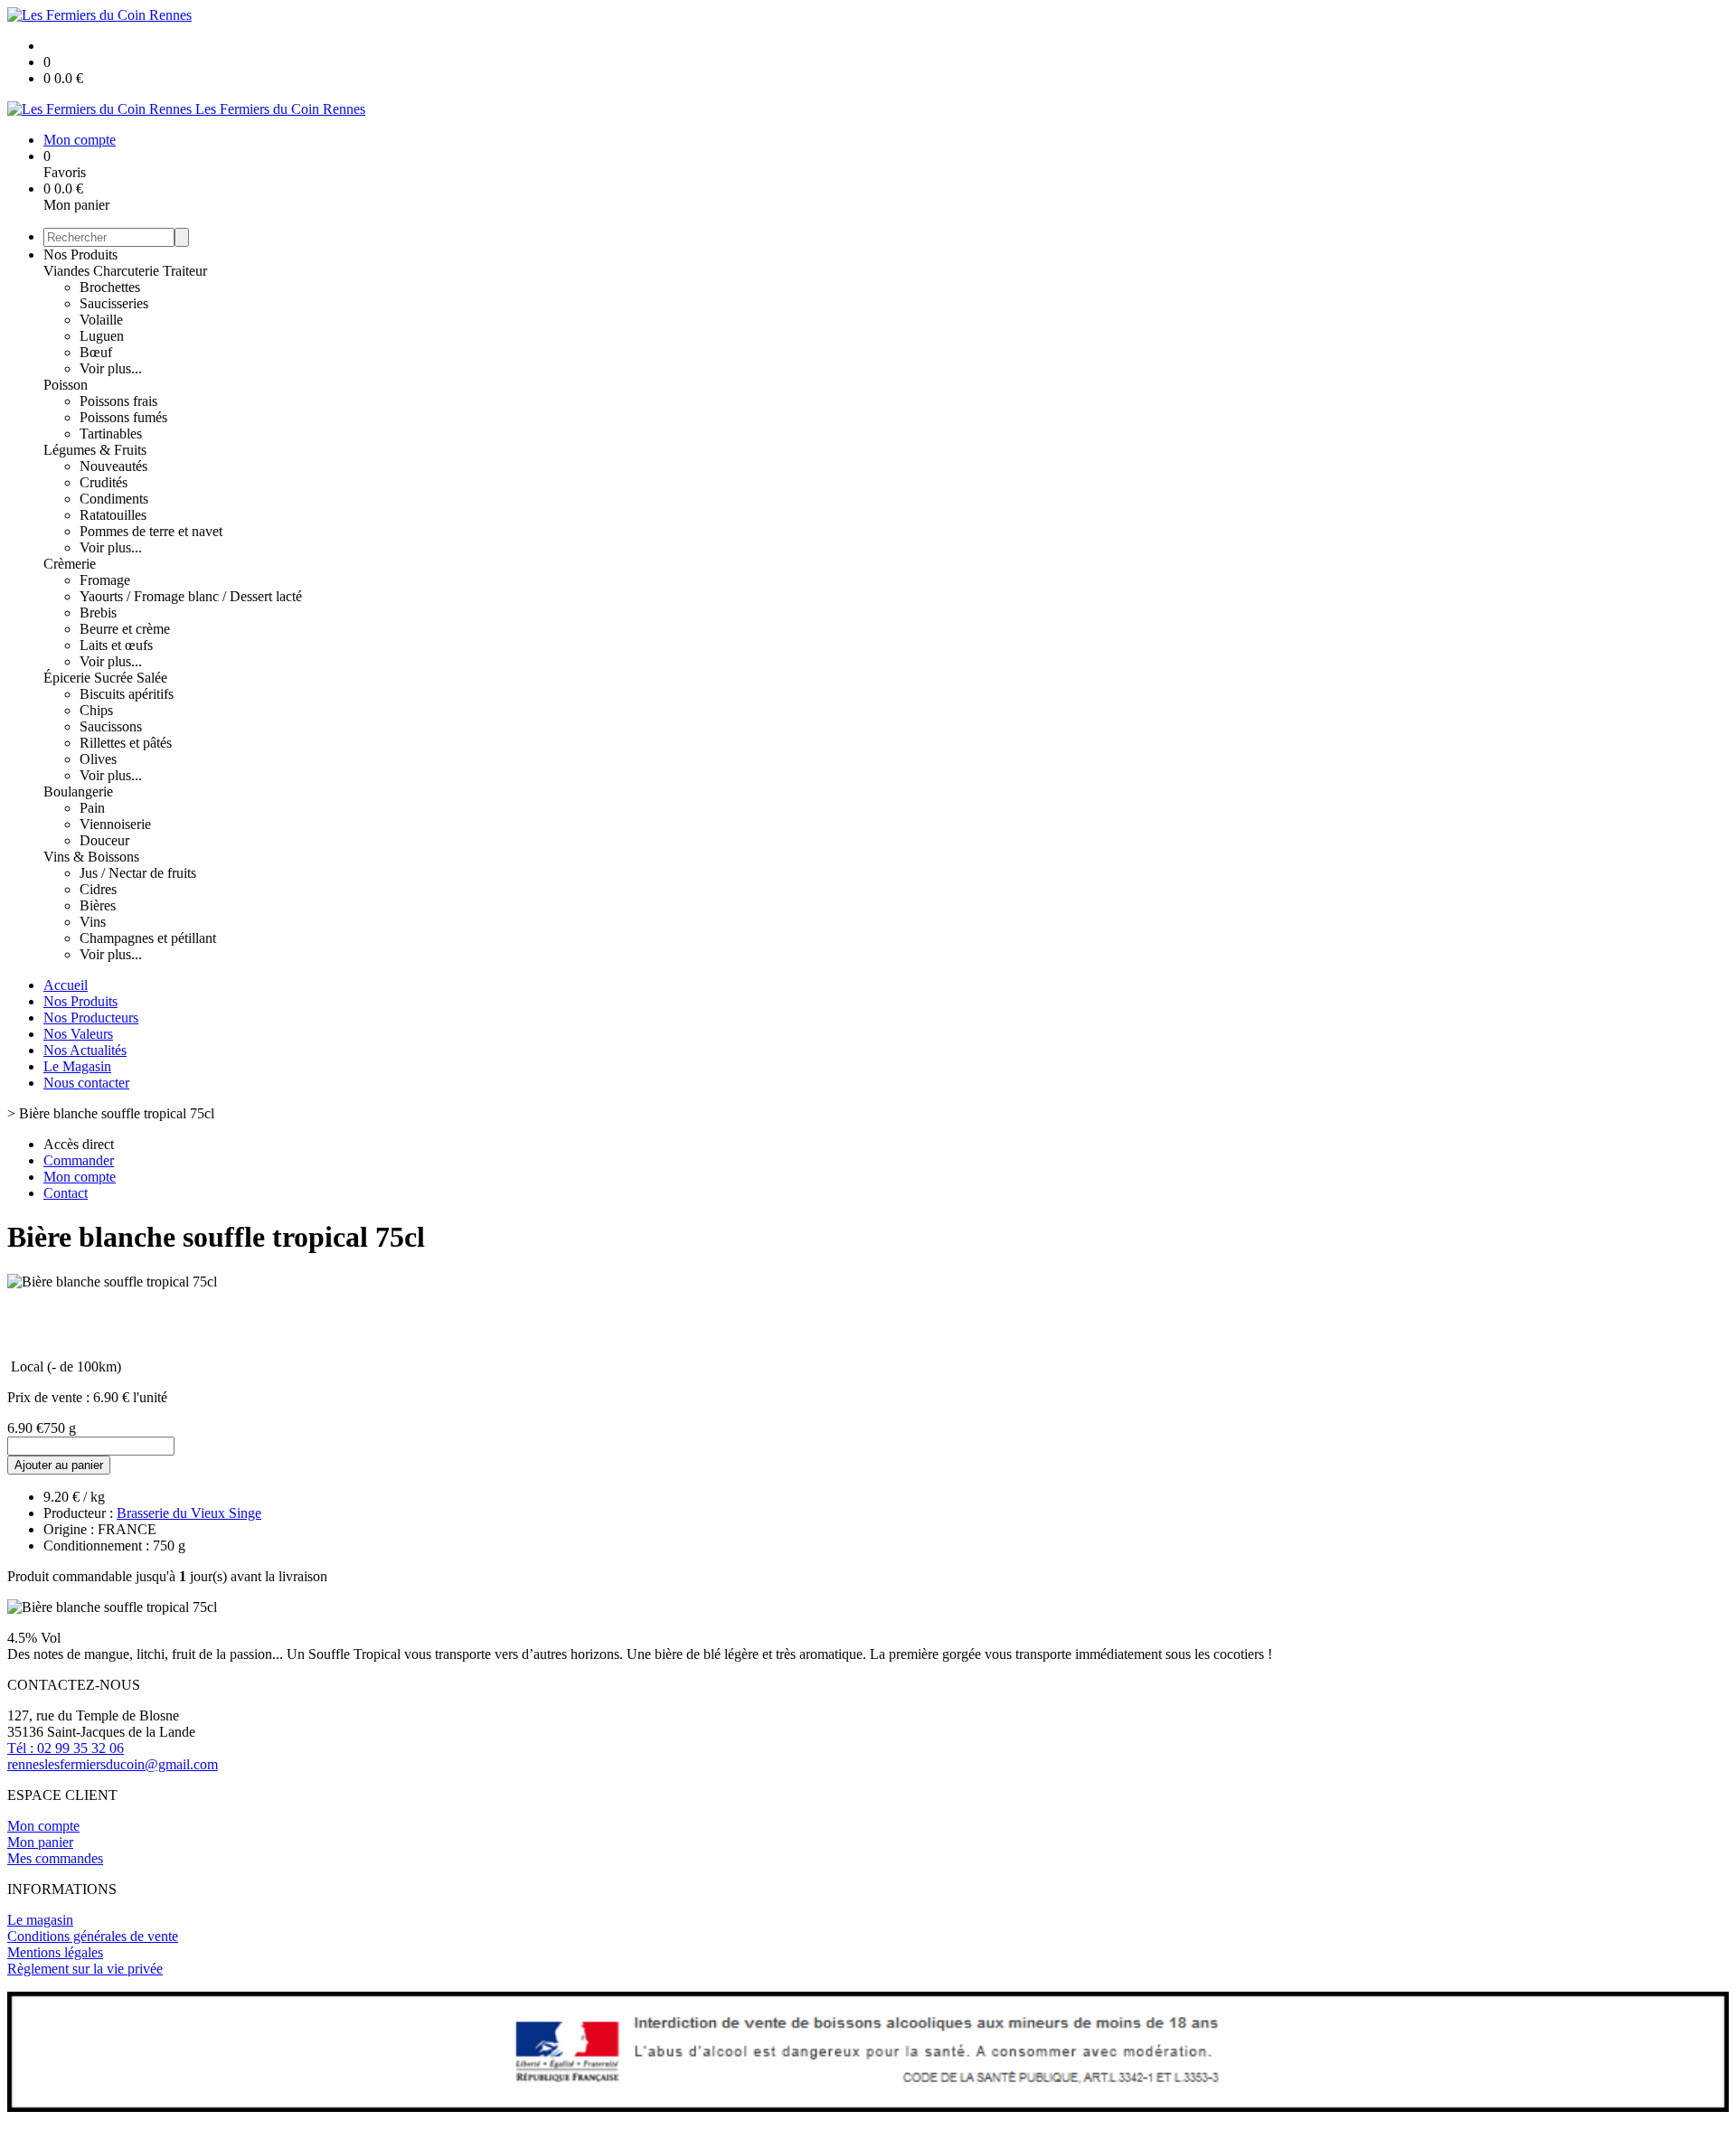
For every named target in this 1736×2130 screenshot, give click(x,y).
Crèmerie (70, 564)
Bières (98, 905)
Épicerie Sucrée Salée (105, 678)
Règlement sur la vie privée (85, 1969)
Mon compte (43, 1826)
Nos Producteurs (91, 1018)
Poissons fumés (123, 417)
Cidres (98, 889)
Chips (96, 710)
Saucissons (111, 726)
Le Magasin (77, 1066)
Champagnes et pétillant (148, 938)
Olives (98, 759)
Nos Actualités (85, 1050)
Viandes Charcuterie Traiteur (125, 271)
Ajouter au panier (59, 1465)
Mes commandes (55, 1858)
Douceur (104, 840)
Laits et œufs (116, 645)
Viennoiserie (115, 824)
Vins (93, 922)
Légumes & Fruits (95, 450)
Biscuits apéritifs (127, 694)
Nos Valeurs (78, 1034)
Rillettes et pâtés (126, 743)
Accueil (66, 985)
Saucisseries (114, 303)
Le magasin (40, 1920)
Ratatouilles (113, 515)
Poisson (66, 385)
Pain (92, 808)
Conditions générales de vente (93, 1936)
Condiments (114, 499)
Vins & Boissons (91, 857)
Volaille (101, 320)
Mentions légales (55, 1952)
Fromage (105, 580)
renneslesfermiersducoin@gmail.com (113, 1764)
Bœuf (96, 352)
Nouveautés (113, 466)
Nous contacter (86, 1083)
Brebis (98, 613)
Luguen (102, 336)
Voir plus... (111, 368)
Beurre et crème (125, 629)
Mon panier (40, 1842)
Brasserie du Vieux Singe (189, 1513)
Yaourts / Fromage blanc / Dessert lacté (191, 596)
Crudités (104, 482)
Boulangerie (78, 792)
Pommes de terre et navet (151, 531)
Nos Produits (80, 254)
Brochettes (110, 287)
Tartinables (111, 434)
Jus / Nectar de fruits (138, 873)
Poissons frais (118, 401)
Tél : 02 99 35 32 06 (66, 1748)
